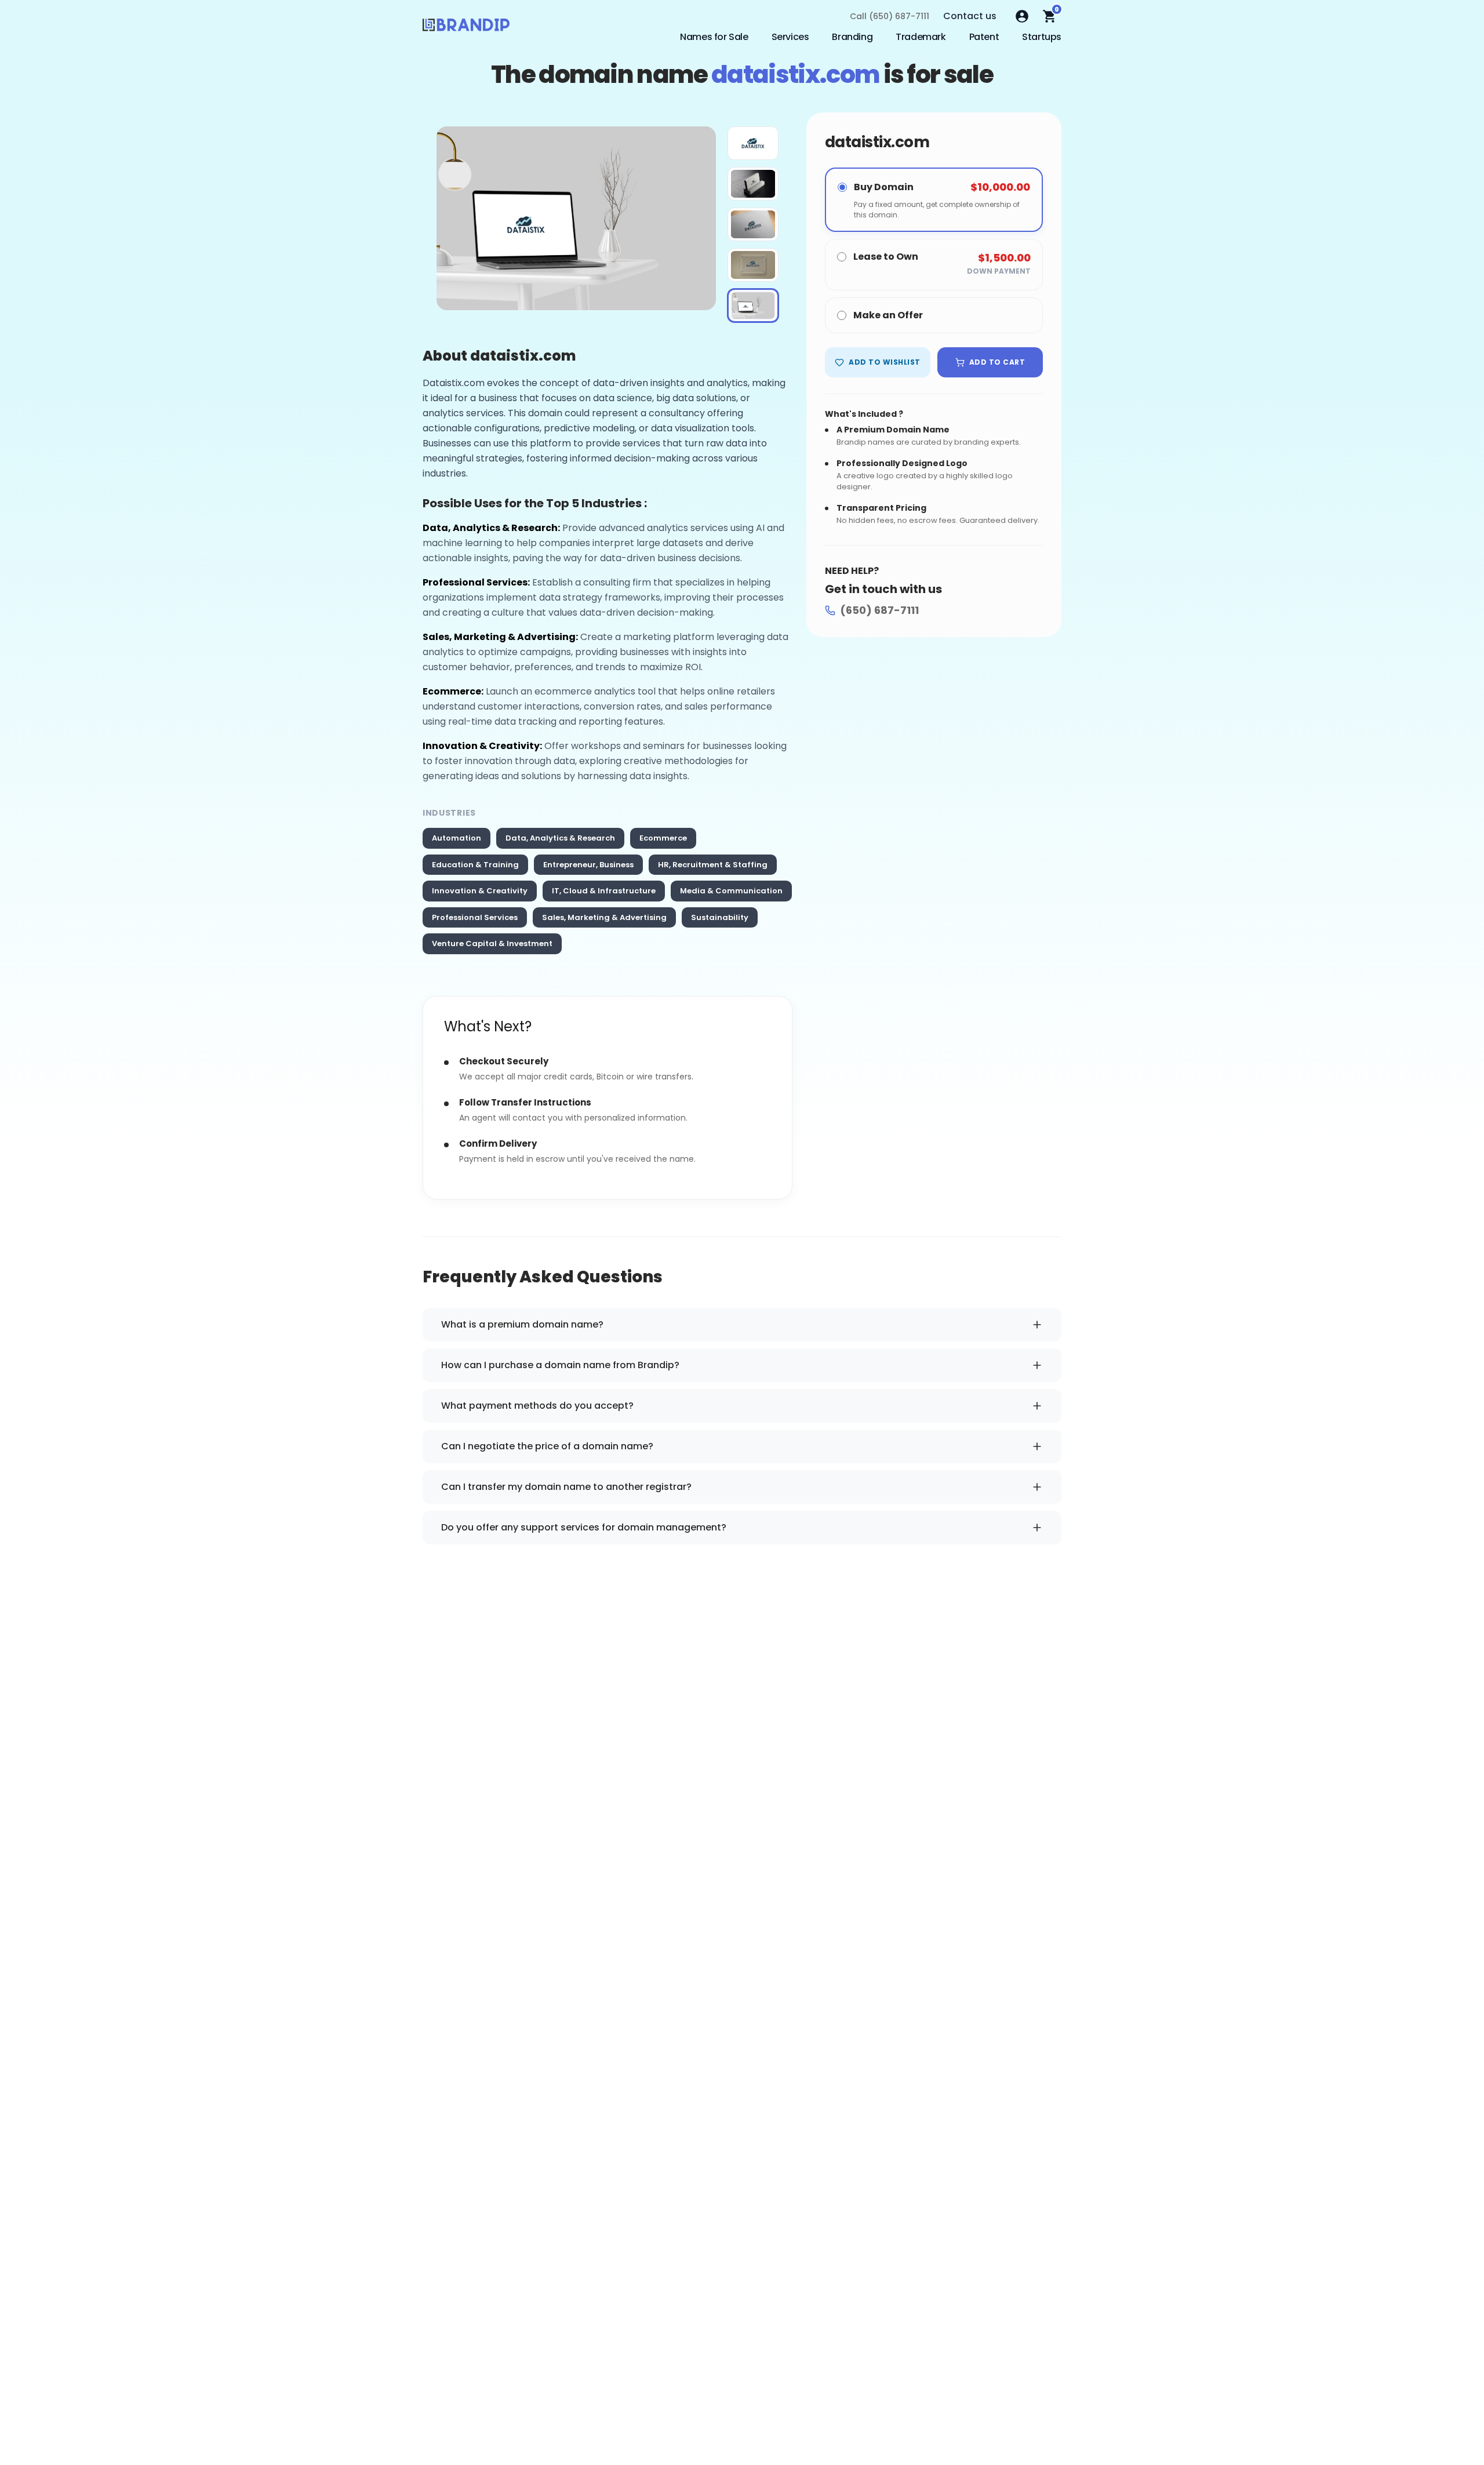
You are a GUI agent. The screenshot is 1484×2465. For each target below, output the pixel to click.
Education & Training (475, 865)
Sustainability (720, 917)
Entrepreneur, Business (588, 865)
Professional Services (475, 917)
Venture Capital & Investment (492, 944)
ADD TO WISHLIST (884, 362)
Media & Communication (731, 891)
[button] (753, 143)
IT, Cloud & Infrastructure (604, 891)
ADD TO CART (997, 362)
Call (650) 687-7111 (890, 16)
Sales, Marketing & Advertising (604, 917)
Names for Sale (714, 37)
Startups (1042, 37)
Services (790, 37)
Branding (852, 37)
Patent (984, 37)
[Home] (466, 28)
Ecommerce (663, 838)
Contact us (970, 16)
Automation (457, 838)
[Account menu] (1022, 16)
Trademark (921, 37)
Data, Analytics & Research (560, 838)
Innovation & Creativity (480, 891)
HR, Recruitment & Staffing (713, 865)
